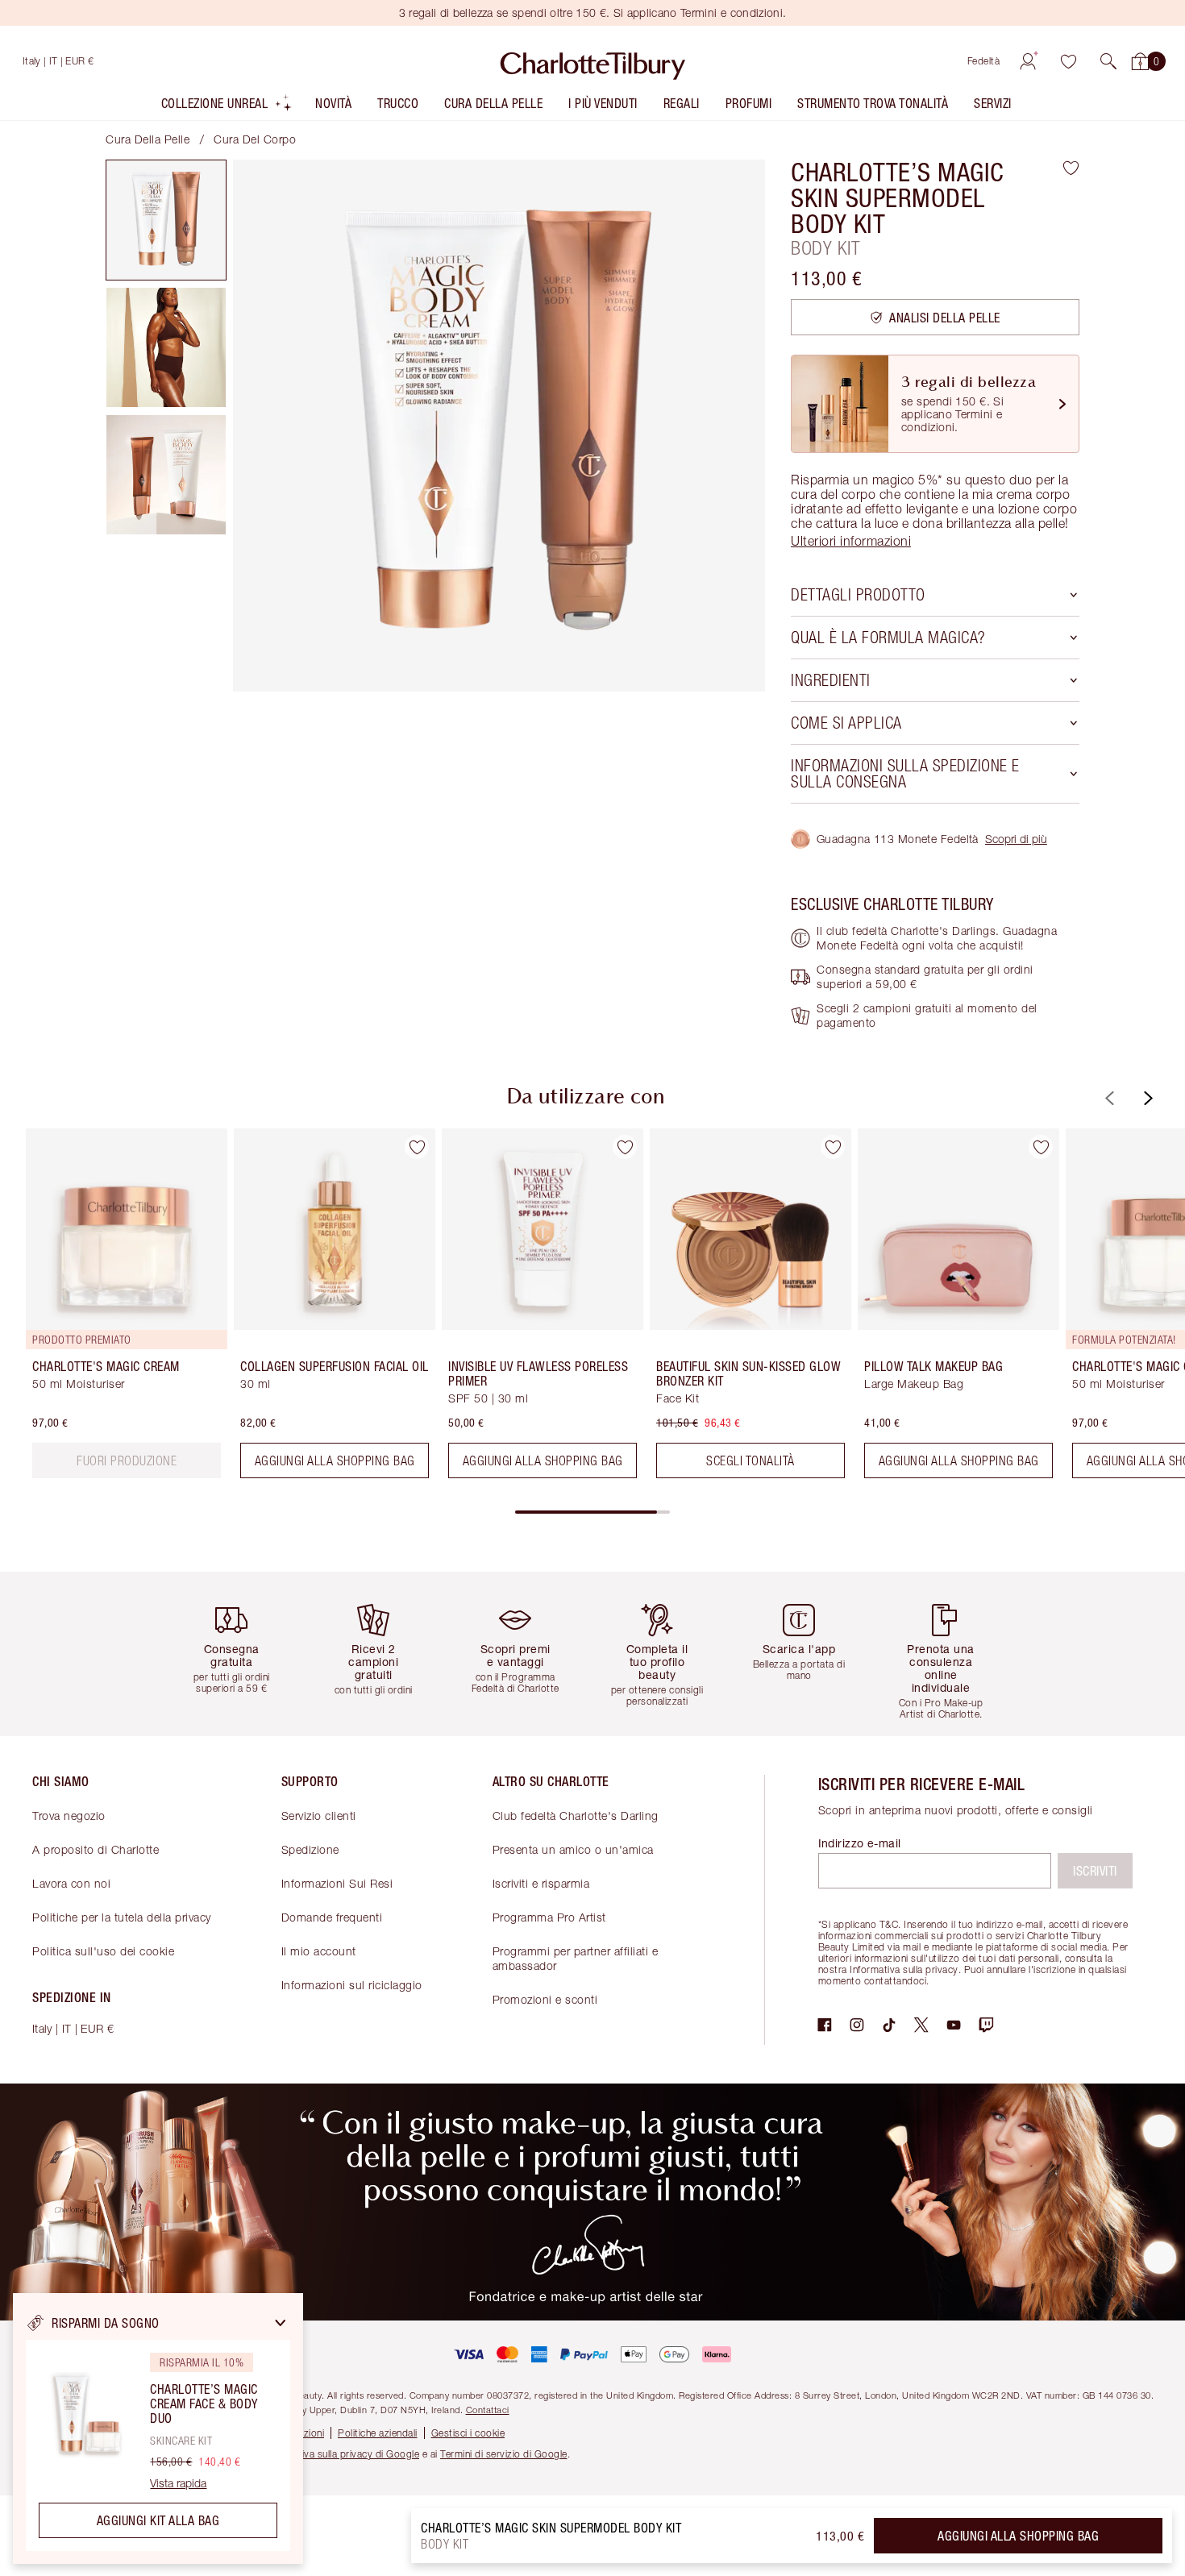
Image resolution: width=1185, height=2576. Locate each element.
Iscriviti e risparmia (541, 1883)
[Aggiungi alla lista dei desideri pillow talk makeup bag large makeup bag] (1041, 1147)
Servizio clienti (319, 1816)
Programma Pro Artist (549, 1917)
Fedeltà (984, 61)
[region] (158, 2429)
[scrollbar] (592, 1512)
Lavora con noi (71, 1883)
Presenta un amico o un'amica (573, 1849)
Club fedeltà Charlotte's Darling (576, 1816)
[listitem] (227, 107)
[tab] (166, 220)
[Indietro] (1108, 1098)
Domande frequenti (332, 1917)
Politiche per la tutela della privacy (122, 1917)
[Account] (1028, 61)
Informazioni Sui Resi (337, 1883)
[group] (115, 1310)
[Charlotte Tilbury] (593, 61)
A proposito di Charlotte (96, 1849)
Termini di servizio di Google (504, 2454)
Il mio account (319, 1951)
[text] (127, 1460)
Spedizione (310, 1849)
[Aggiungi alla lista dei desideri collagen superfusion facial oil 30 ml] (417, 1147)
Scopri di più (1016, 839)
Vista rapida (178, 2483)
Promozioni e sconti (545, 1999)
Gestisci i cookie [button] (468, 2433)
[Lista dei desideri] (1068, 61)
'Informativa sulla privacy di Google (340, 2454)
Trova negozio (69, 1816)
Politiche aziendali (378, 2433)
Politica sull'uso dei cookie (103, 1951)
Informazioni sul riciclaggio (352, 1985)
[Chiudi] (281, 2323)
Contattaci (488, 2410)
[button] (1108, 61)
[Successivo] (1146, 1098)
